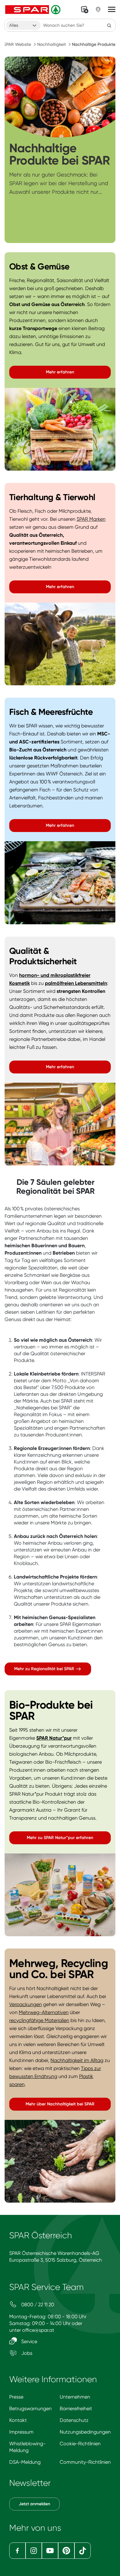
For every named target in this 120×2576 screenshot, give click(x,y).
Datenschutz (74, 2420)
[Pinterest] (66, 2551)
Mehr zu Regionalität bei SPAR (45, 1669)
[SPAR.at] (34, 10)
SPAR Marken (91, 519)
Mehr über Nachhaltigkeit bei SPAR (60, 2104)
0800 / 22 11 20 (37, 2305)
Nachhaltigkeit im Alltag (77, 2060)
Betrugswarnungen (30, 2409)
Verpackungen (26, 2004)
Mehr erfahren (60, 372)
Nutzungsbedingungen (85, 2432)
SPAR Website (17, 44)
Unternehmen (75, 2397)
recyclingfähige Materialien (39, 2020)
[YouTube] (50, 2551)
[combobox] (23, 25)
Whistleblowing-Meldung (27, 2447)
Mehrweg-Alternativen (44, 2012)
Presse (16, 2397)
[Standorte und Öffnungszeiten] (98, 10)
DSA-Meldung (25, 2462)
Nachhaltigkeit (52, 44)
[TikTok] (83, 2551)
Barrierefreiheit (76, 2409)
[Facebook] (17, 2551)
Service (29, 2341)
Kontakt (18, 2420)
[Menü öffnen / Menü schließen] (112, 10)
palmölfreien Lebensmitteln (76, 983)
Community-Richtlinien (85, 2462)
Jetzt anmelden (34, 2504)
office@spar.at (38, 2330)
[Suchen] (109, 25)
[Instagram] (34, 2551)
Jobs (26, 2353)
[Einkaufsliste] (85, 10)
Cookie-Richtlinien (80, 2444)
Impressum (21, 2432)
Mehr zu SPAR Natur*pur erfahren (60, 1838)
